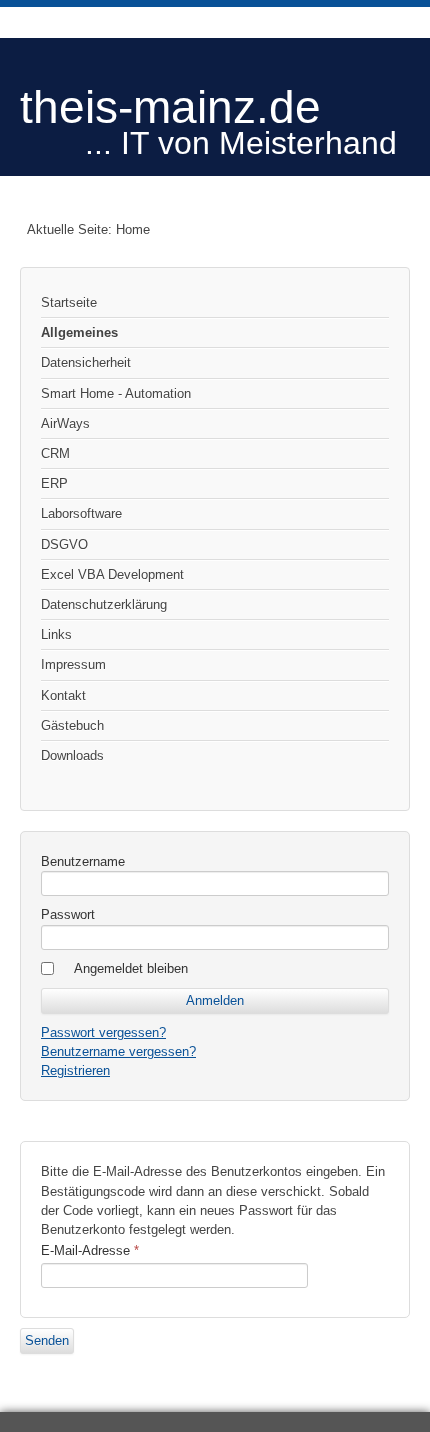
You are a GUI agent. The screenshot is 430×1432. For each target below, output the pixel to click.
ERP (54, 483)
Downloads (72, 755)
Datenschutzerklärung (104, 604)
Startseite (69, 302)
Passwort (68, 914)
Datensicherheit (86, 362)
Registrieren (75, 1070)
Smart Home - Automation (116, 393)
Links (56, 634)
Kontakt (63, 695)
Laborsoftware (81, 513)
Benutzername (83, 861)
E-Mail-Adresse (90, 1250)
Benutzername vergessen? (118, 1051)
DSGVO (64, 544)
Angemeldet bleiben (131, 968)
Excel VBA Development (112, 574)
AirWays (65, 423)
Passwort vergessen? (103, 1032)
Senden (47, 1340)
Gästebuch (72, 725)
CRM (55, 453)
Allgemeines (79, 332)
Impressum (73, 664)
